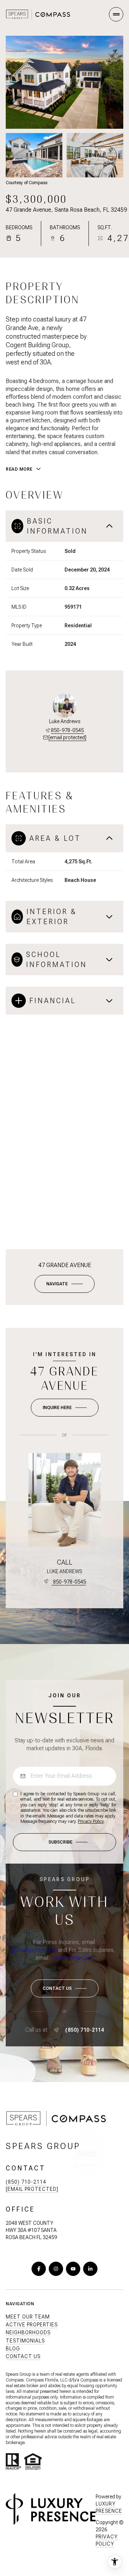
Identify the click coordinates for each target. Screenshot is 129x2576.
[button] (65, 1988)
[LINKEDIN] (90, 2269)
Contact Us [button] (23, 2356)
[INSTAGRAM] (56, 2269)
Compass (89, 2380)
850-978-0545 (67, 730)
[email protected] (35, 1950)
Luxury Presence (109, 2507)
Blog (13, 2349)
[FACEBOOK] (39, 2269)
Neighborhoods (28, 2332)
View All (95, 155)
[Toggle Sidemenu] (116, 14)
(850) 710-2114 (85, 2030)
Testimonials (25, 2341)
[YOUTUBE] (73, 2269)
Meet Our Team (28, 2317)
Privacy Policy (91, 1821)
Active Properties (32, 2325)
